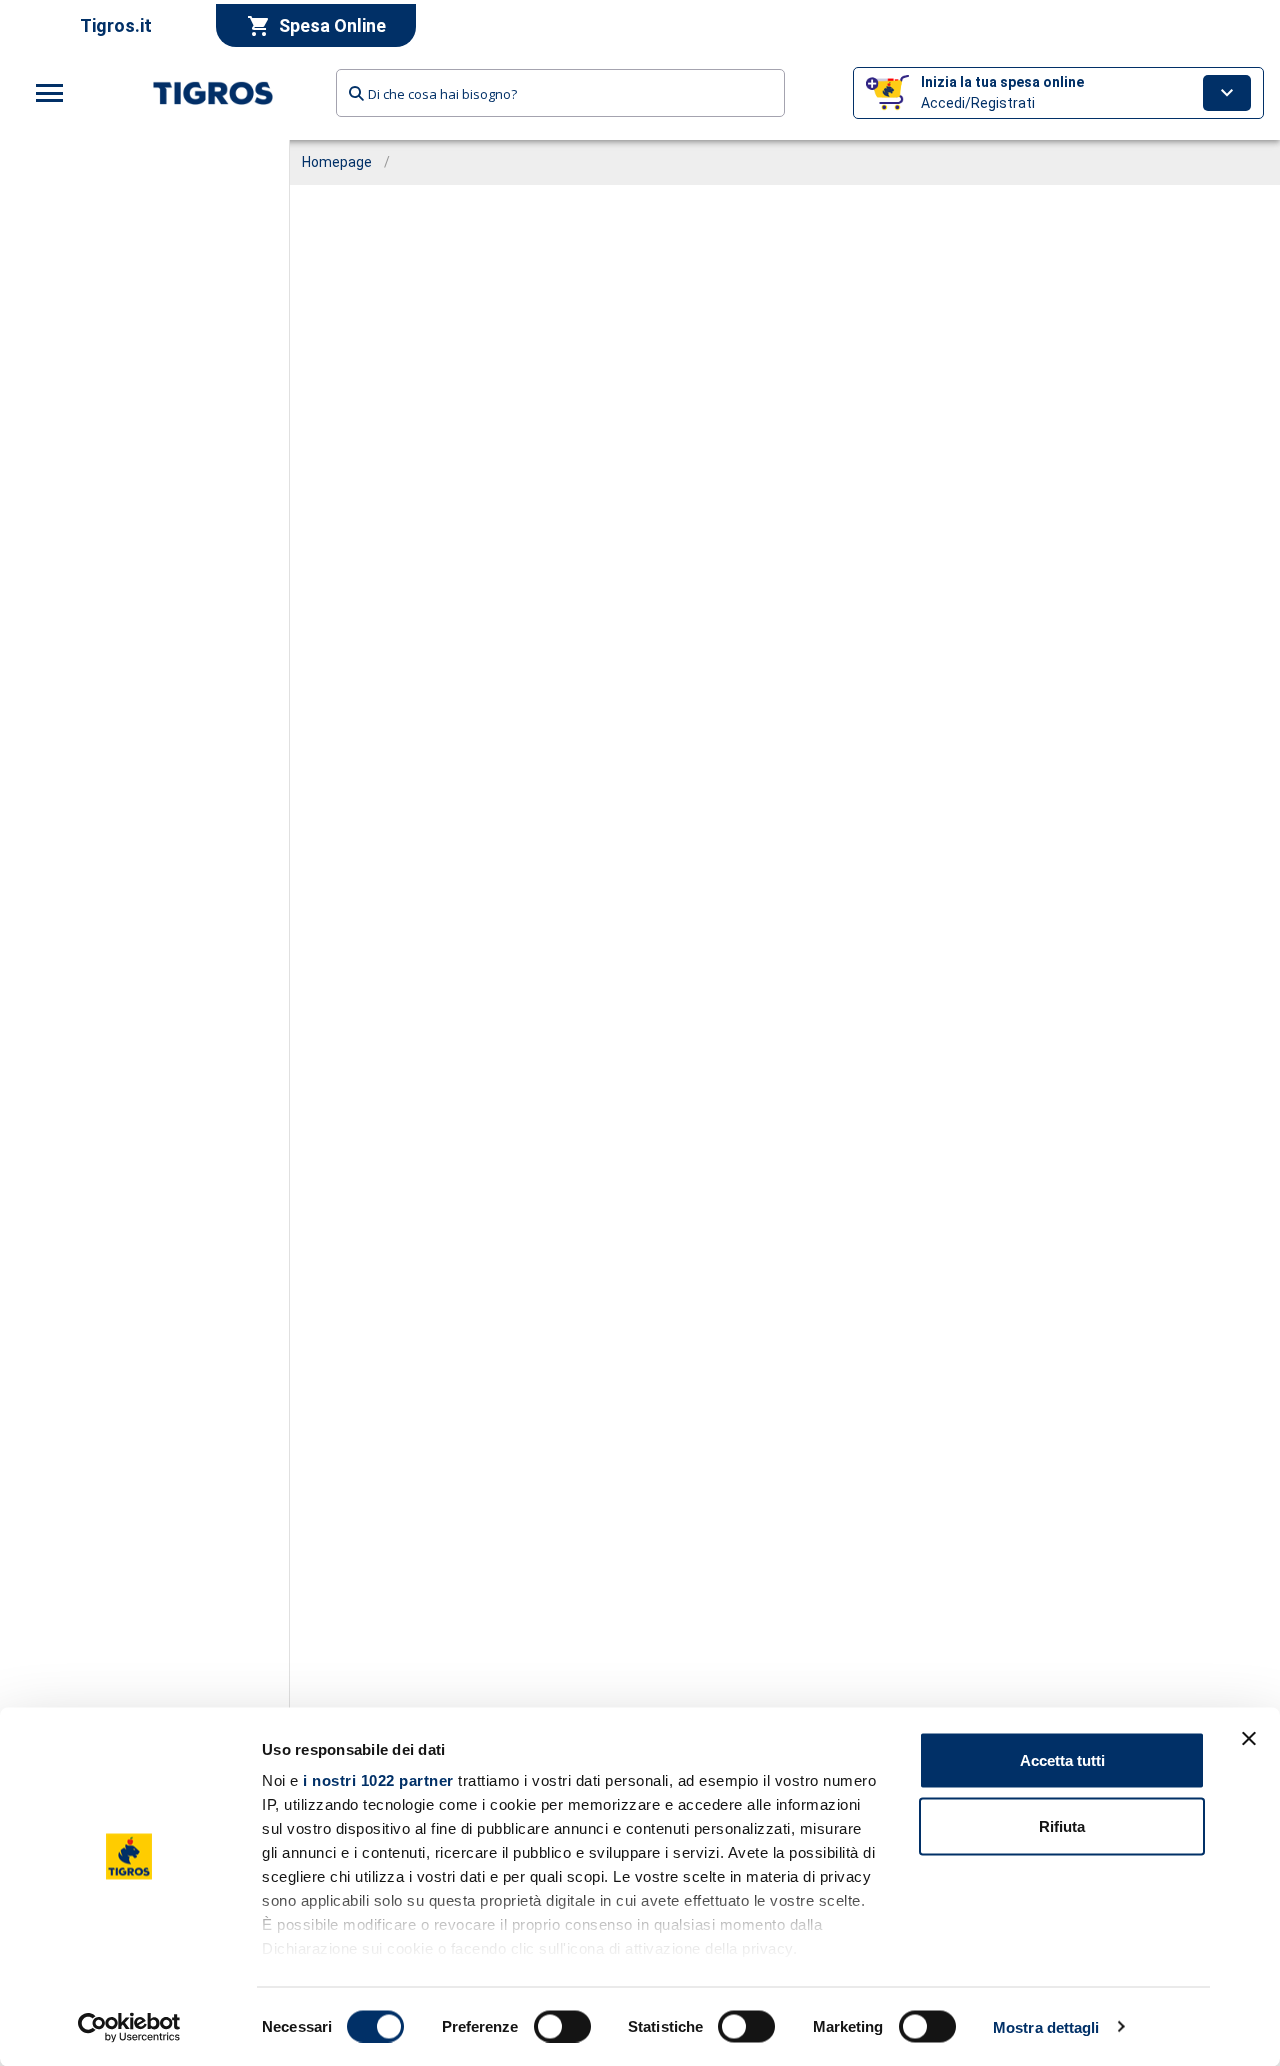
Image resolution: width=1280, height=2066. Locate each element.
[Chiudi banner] (1249, 1739)
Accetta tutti (1062, 1760)
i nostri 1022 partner (378, 1780)
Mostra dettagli (1046, 2026)
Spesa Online (332, 25)
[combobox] (560, 93)
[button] (1058, 93)
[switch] (562, 2026)
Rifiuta (1062, 1825)
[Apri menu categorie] (50, 93)
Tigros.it (116, 25)
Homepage (337, 162)
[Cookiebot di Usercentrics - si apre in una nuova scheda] (129, 2027)
